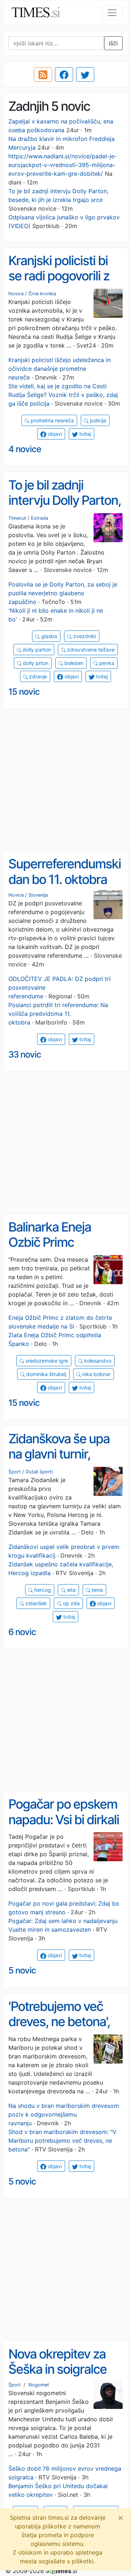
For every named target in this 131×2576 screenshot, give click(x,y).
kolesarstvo (97, 1361)
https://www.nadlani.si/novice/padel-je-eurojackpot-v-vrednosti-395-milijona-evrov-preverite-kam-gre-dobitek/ (63, 165)
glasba (48, 636)
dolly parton (36, 650)
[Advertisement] (65, 780)
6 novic (22, 1632)
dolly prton (35, 663)
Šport (15, 1472)
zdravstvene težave (90, 650)
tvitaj (84, 434)
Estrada (39, 518)
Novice (16, 294)
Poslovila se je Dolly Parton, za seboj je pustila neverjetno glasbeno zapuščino (63, 593)
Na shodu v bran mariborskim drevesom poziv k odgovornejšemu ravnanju (64, 2114)
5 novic (22, 1970)
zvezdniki (84, 636)
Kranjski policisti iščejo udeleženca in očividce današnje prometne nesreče (59, 369)
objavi (54, 434)
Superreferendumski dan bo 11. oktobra (65, 871)
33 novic (25, 1054)
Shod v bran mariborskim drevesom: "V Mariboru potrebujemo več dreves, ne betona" (62, 2141)
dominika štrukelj (45, 1374)
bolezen (73, 663)
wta (71, 1590)
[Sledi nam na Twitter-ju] (85, 74)
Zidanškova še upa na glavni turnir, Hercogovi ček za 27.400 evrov (59, 1462)
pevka (106, 663)
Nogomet (39, 2385)
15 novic (24, 692)
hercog (42, 1590)
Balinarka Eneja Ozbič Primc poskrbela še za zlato (65, 1242)
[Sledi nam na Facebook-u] (64, 74)
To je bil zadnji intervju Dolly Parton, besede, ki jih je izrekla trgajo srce (65, 508)
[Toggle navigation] (112, 13)
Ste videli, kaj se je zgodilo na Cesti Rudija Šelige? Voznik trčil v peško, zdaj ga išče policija (63, 395)
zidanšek (35, 1603)
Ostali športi (39, 1472)
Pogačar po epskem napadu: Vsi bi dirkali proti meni (64, 1819)
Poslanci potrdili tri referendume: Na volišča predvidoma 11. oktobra (58, 1014)
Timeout (17, 518)
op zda (71, 1603)
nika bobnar (96, 1374)
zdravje (37, 676)
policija (97, 420)
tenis (97, 1590)
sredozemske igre (46, 1361)
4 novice (25, 449)
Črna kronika (42, 294)
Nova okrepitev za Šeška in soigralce (57, 2362)
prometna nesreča (51, 420)
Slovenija (38, 895)
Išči (113, 43)
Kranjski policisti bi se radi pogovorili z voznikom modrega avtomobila (61, 284)
